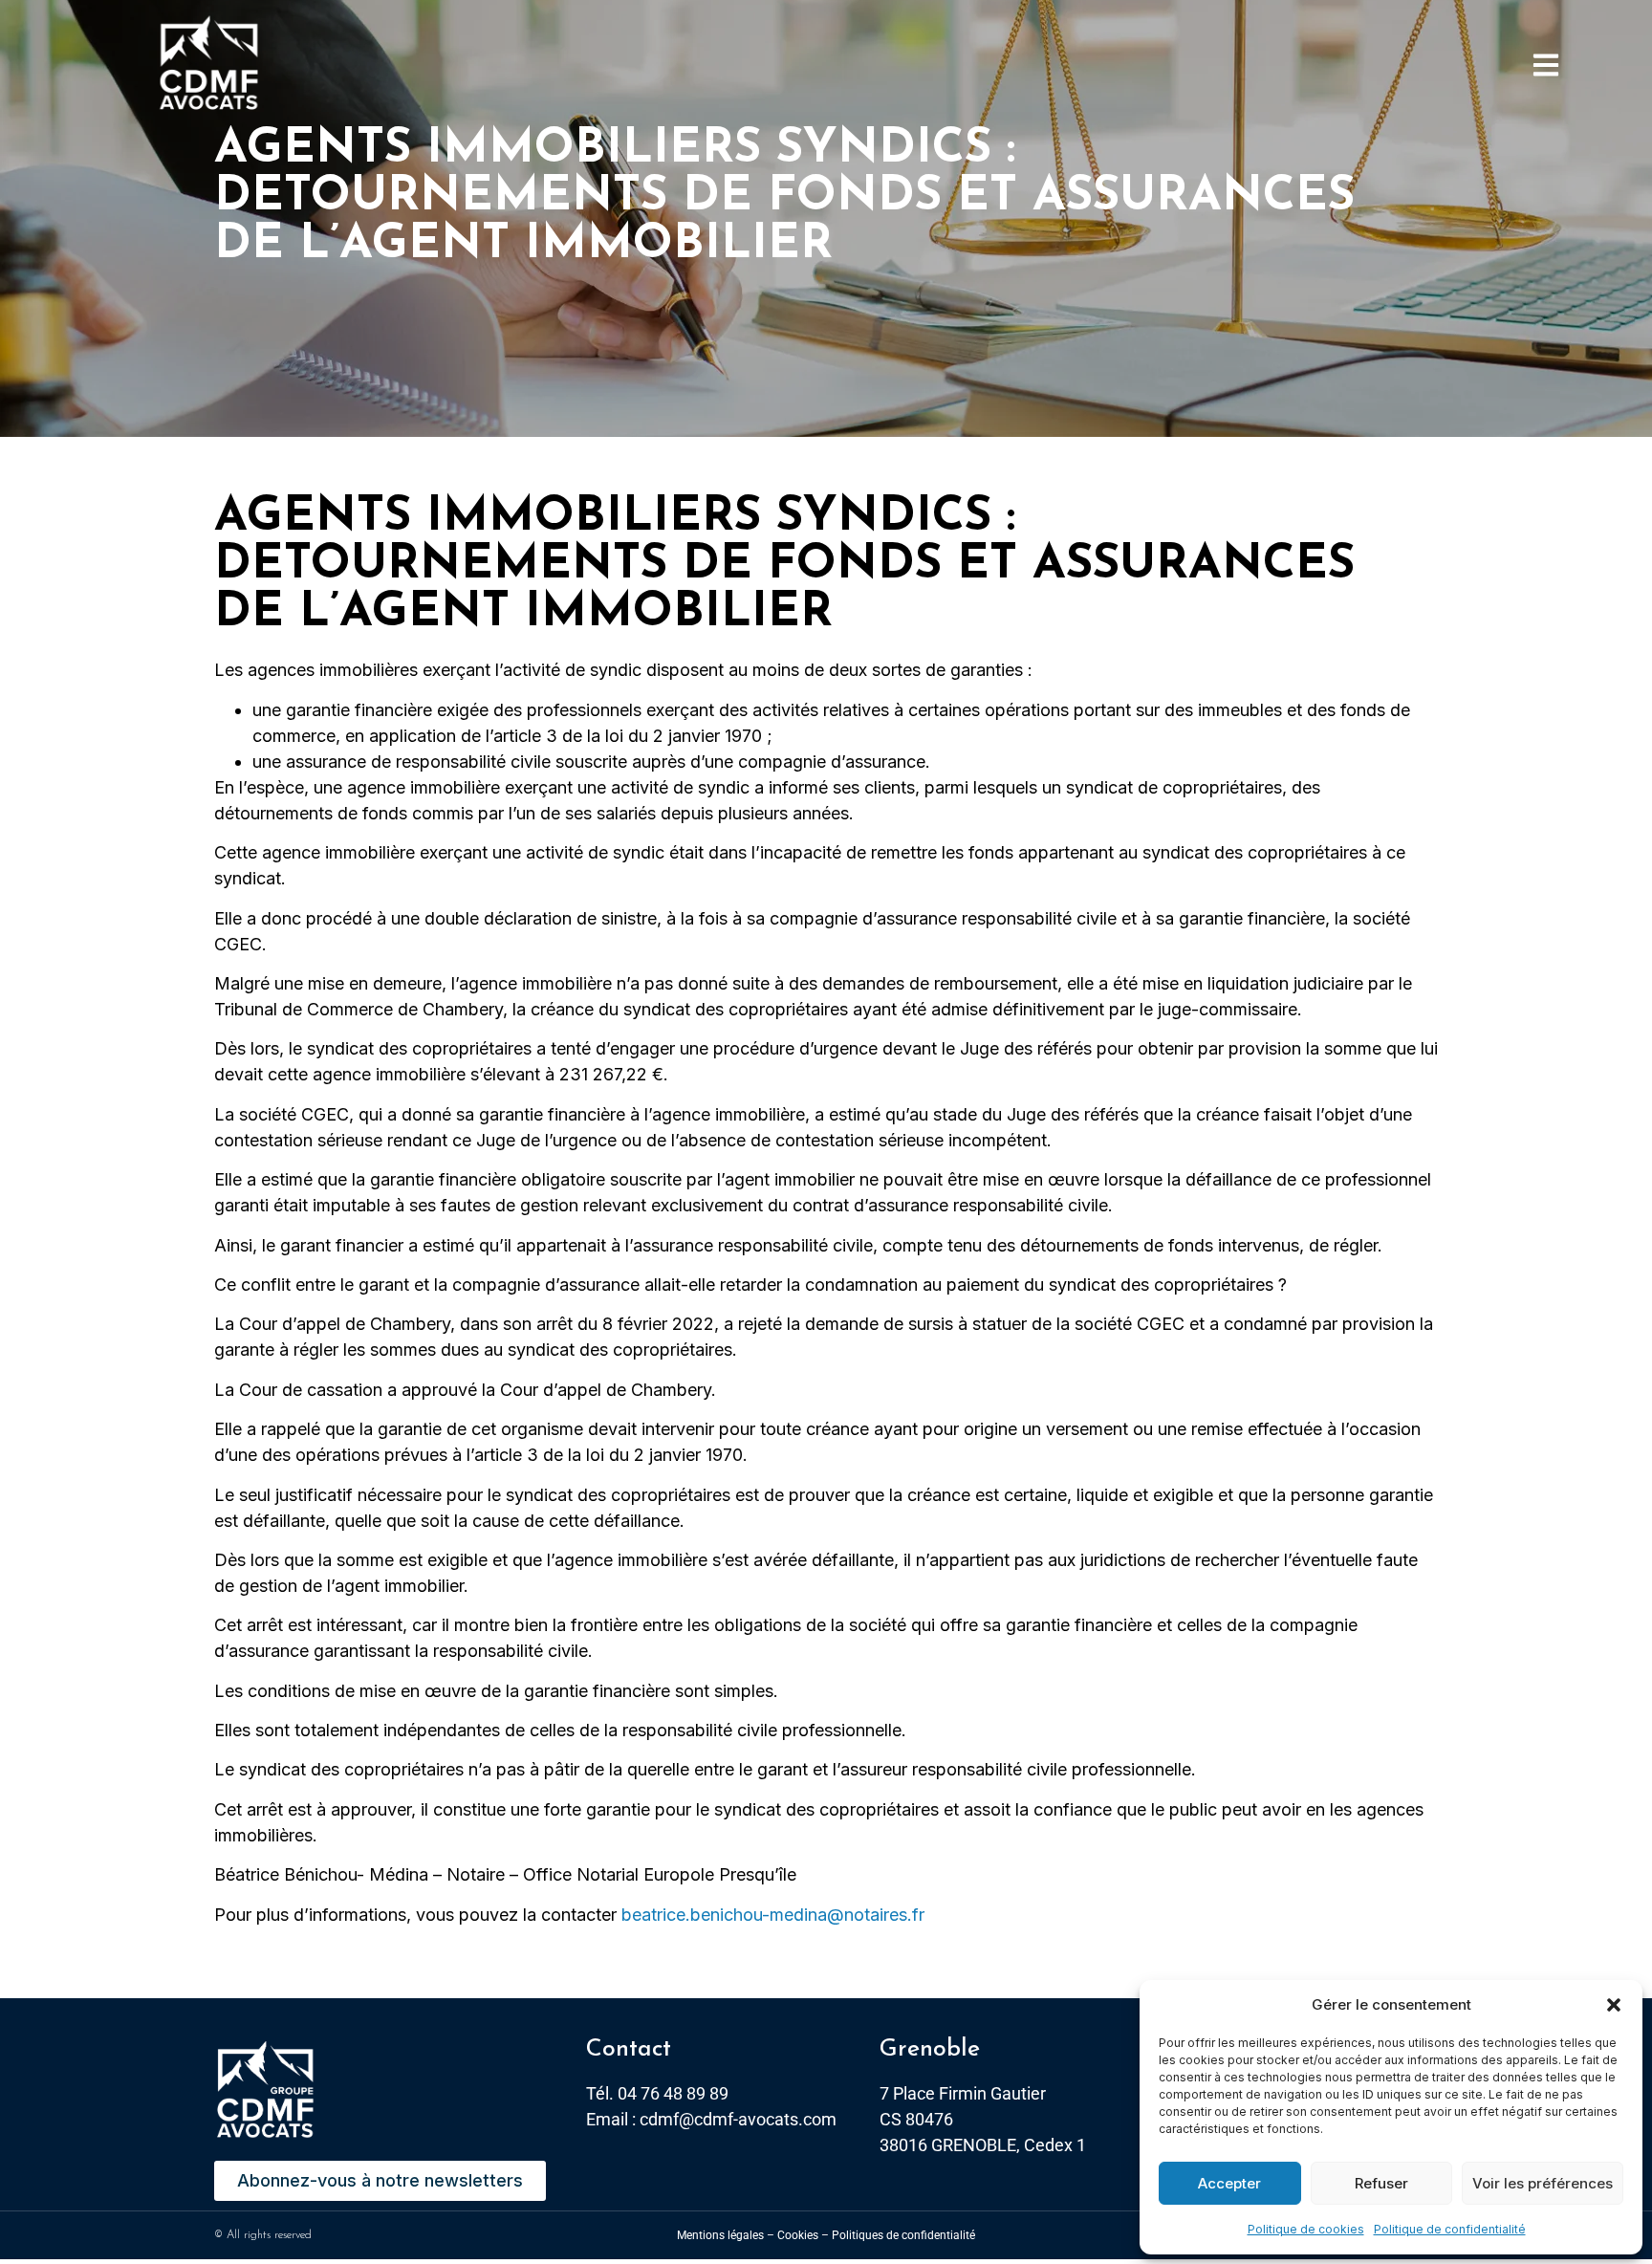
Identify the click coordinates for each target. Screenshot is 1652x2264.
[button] (1614, 2005)
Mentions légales (720, 2235)
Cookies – (803, 2235)
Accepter (1229, 2183)
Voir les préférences (1543, 2183)
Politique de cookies (1306, 2229)
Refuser (1381, 2183)
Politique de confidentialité (1450, 2229)
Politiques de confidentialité (903, 2235)
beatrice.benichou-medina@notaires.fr (773, 1915)
